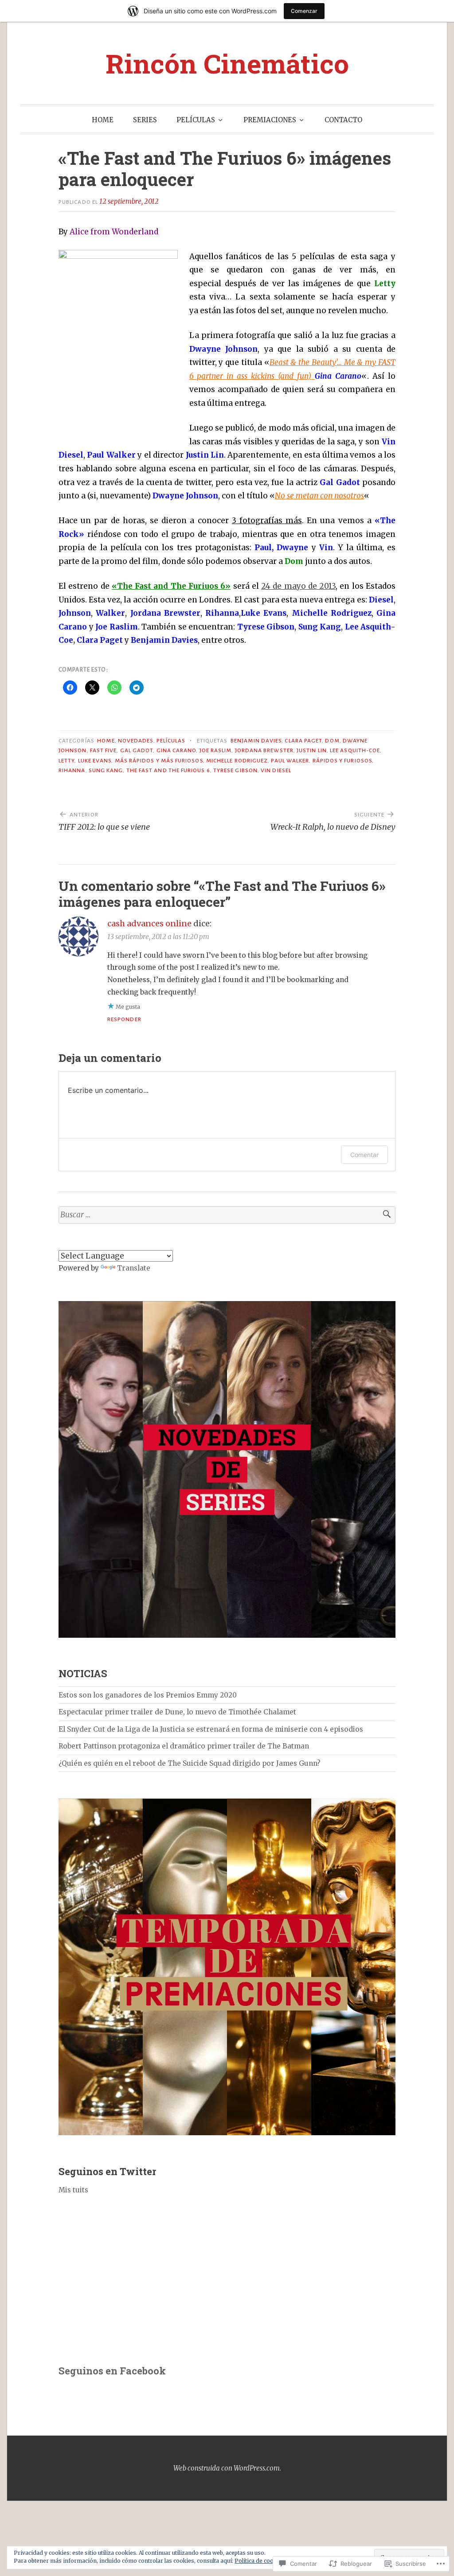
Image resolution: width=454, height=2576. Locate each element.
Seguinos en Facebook (112, 2371)
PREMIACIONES (270, 120)
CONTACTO (343, 120)
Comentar (364, 1155)
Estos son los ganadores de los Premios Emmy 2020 (148, 1695)
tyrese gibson (235, 770)
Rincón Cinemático (227, 63)
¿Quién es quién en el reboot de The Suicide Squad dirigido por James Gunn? (190, 1763)
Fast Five (104, 750)
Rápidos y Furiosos (342, 761)
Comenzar (304, 11)
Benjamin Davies (256, 741)
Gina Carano (176, 750)
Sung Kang (106, 770)
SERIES (145, 120)
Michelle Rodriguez (237, 761)
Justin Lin (312, 750)
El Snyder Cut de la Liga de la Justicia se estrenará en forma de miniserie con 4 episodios (211, 1729)
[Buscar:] (227, 1215)
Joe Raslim (216, 750)
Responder (124, 1019)
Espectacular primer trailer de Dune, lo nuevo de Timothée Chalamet (177, 1712)
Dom (332, 741)
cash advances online (149, 923)
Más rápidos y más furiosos (159, 761)
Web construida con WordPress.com (227, 2468)
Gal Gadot (137, 750)
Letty (67, 761)
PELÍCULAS (196, 120)
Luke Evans (95, 761)
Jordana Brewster (264, 750)
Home (106, 741)
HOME (103, 120)
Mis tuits (73, 2190)
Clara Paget (303, 741)
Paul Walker (290, 761)
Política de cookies (260, 2561)
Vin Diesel (276, 770)
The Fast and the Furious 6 (168, 770)
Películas (171, 741)
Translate (134, 1268)
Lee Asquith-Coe (355, 750)
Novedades (136, 741)
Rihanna (72, 770)
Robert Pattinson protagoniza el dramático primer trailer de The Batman (184, 1746)
